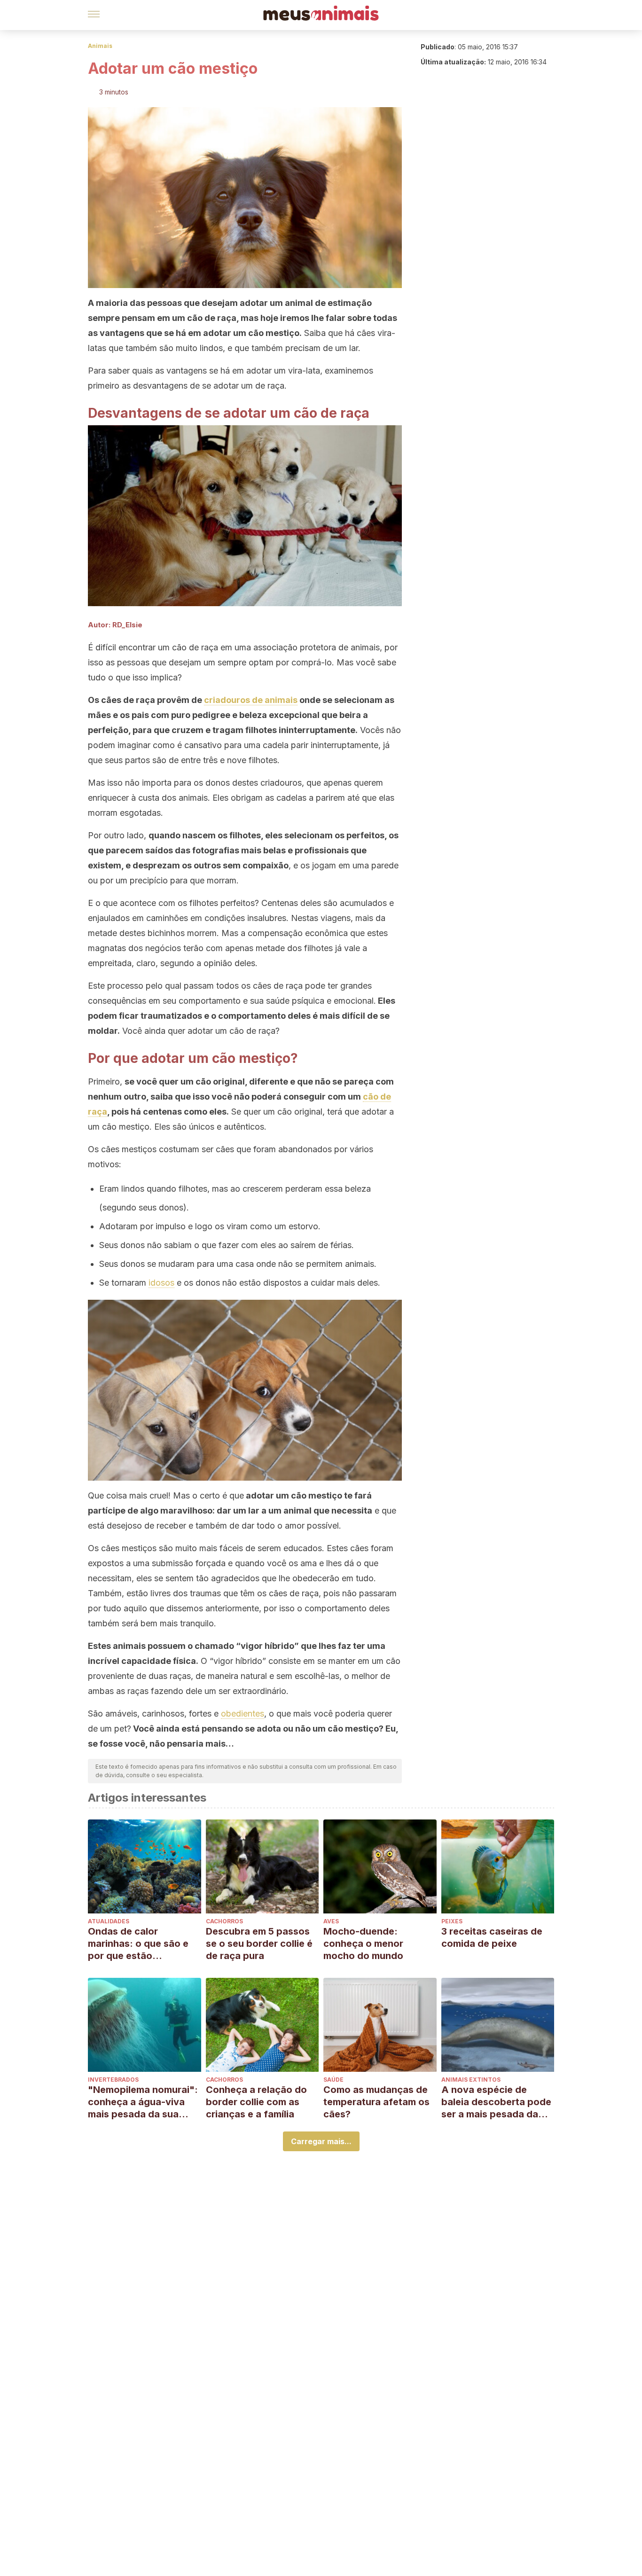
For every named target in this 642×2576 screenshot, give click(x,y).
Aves (331, 1921)
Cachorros (224, 1921)
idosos (161, 1283)
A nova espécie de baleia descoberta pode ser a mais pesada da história (496, 2102)
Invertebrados (113, 2080)
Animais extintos (471, 2080)
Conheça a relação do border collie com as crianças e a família (256, 2102)
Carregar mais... (321, 2141)
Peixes (452, 1921)
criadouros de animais (251, 700)
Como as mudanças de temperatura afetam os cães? (376, 2102)
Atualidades (109, 1921)
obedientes (243, 1713)
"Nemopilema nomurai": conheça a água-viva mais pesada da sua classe (143, 2102)
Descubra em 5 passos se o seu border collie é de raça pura (259, 1944)
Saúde (333, 2080)
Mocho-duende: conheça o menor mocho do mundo (363, 1944)
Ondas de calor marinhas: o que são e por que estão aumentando (138, 1944)
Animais (100, 46)
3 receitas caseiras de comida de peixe (492, 1937)
